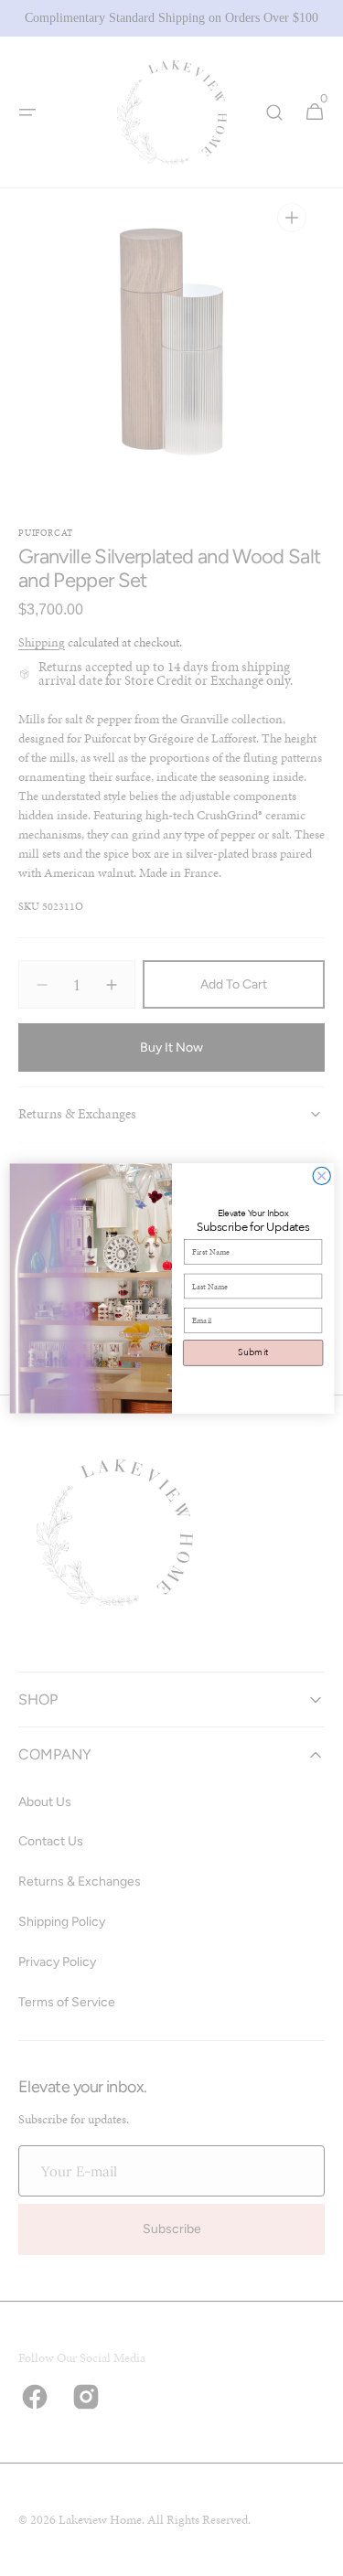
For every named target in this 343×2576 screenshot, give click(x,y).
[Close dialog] (322, 1176)
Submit (253, 1352)
